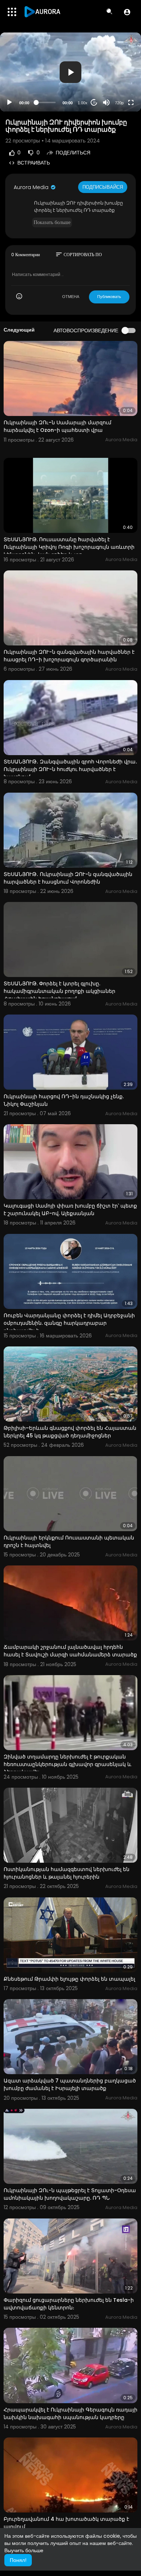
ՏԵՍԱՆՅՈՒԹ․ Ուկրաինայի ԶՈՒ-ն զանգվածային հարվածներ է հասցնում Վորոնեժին (68, 878)
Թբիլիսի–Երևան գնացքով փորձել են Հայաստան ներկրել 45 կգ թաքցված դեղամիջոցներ (70, 1432)
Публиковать (109, 297)
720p (119, 103)
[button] (127, 12)
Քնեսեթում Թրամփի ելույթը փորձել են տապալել (69, 1979)
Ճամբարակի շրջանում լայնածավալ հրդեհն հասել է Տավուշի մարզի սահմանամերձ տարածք (70, 1651)
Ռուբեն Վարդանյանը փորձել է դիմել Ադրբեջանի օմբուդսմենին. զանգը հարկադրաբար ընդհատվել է (69, 1323)
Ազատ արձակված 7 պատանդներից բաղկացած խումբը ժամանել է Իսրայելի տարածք (70, 2084)
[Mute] (106, 102)
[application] (70, 72)
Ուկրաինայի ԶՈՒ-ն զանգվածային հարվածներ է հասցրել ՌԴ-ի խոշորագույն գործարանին (69, 656)
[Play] (9, 102)
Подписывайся (103, 187)
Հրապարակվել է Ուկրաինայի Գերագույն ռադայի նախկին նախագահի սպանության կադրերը (70, 2413)
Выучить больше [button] (24, 2550)
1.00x (83, 103)
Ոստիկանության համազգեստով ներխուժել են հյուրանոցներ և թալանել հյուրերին (67, 1873)
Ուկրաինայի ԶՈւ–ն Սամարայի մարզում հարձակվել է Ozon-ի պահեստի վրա (57, 426)
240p (117, 85)
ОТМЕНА (71, 297)
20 (94, 103)
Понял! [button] (18, 2560)
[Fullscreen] (131, 102)
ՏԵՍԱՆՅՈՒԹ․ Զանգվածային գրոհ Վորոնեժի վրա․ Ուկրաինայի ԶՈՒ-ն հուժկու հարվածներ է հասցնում (70, 769)
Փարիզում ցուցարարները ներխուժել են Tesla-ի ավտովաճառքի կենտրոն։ (69, 2304)
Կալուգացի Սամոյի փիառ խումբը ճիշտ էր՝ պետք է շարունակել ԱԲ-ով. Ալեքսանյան (70, 1210)
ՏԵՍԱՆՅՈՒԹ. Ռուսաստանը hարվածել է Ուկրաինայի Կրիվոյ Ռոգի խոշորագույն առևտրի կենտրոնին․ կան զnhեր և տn (69, 547)
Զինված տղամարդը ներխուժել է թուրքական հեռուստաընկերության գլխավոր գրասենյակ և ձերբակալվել (67, 1764)
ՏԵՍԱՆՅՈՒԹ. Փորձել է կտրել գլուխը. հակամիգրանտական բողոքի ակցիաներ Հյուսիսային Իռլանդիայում (59, 991)
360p (117, 74)
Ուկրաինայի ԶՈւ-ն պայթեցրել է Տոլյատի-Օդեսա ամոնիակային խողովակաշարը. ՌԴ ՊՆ (70, 2194)
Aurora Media (32, 187)
